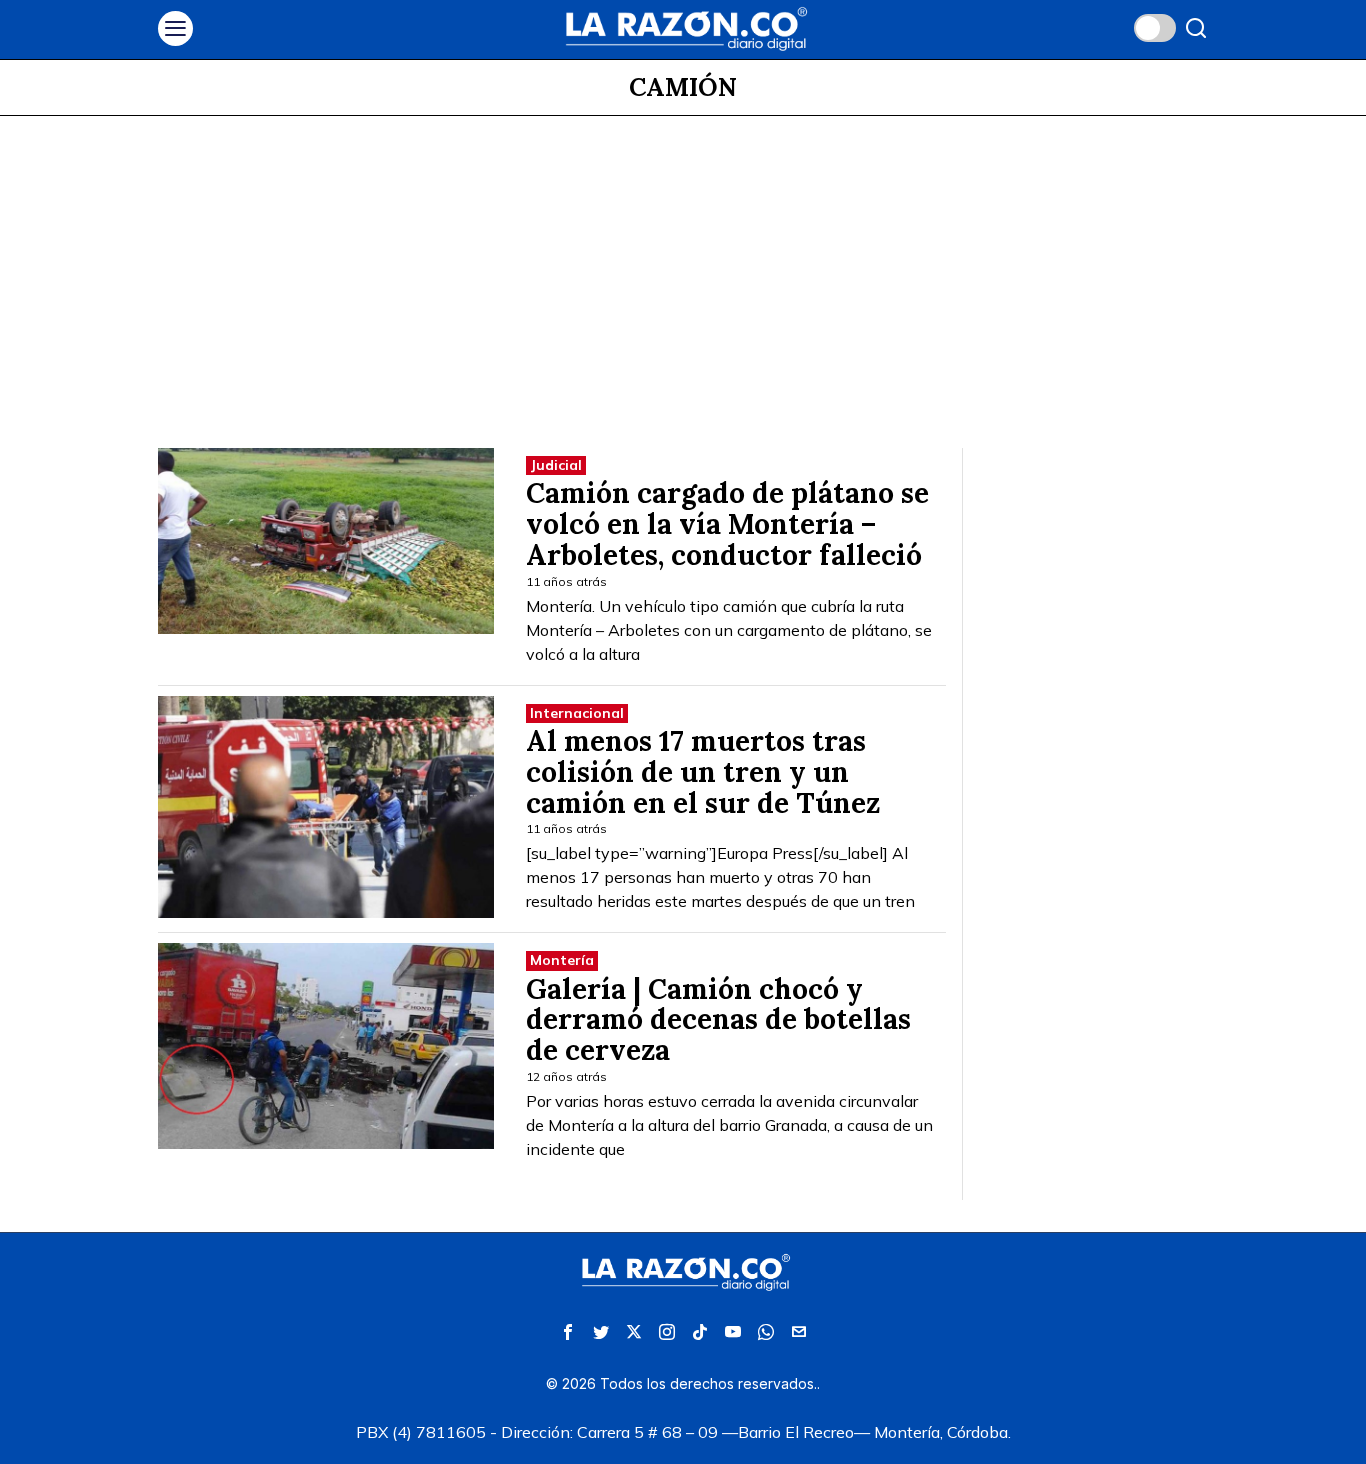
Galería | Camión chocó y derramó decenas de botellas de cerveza (718, 1020)
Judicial (556, 465)
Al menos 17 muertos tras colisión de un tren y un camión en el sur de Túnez (703, 772)
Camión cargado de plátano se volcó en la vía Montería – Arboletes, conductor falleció (727, 524)
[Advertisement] (683, 266)
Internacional (577, 713)
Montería (562, 960)
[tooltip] (568, 1332)
